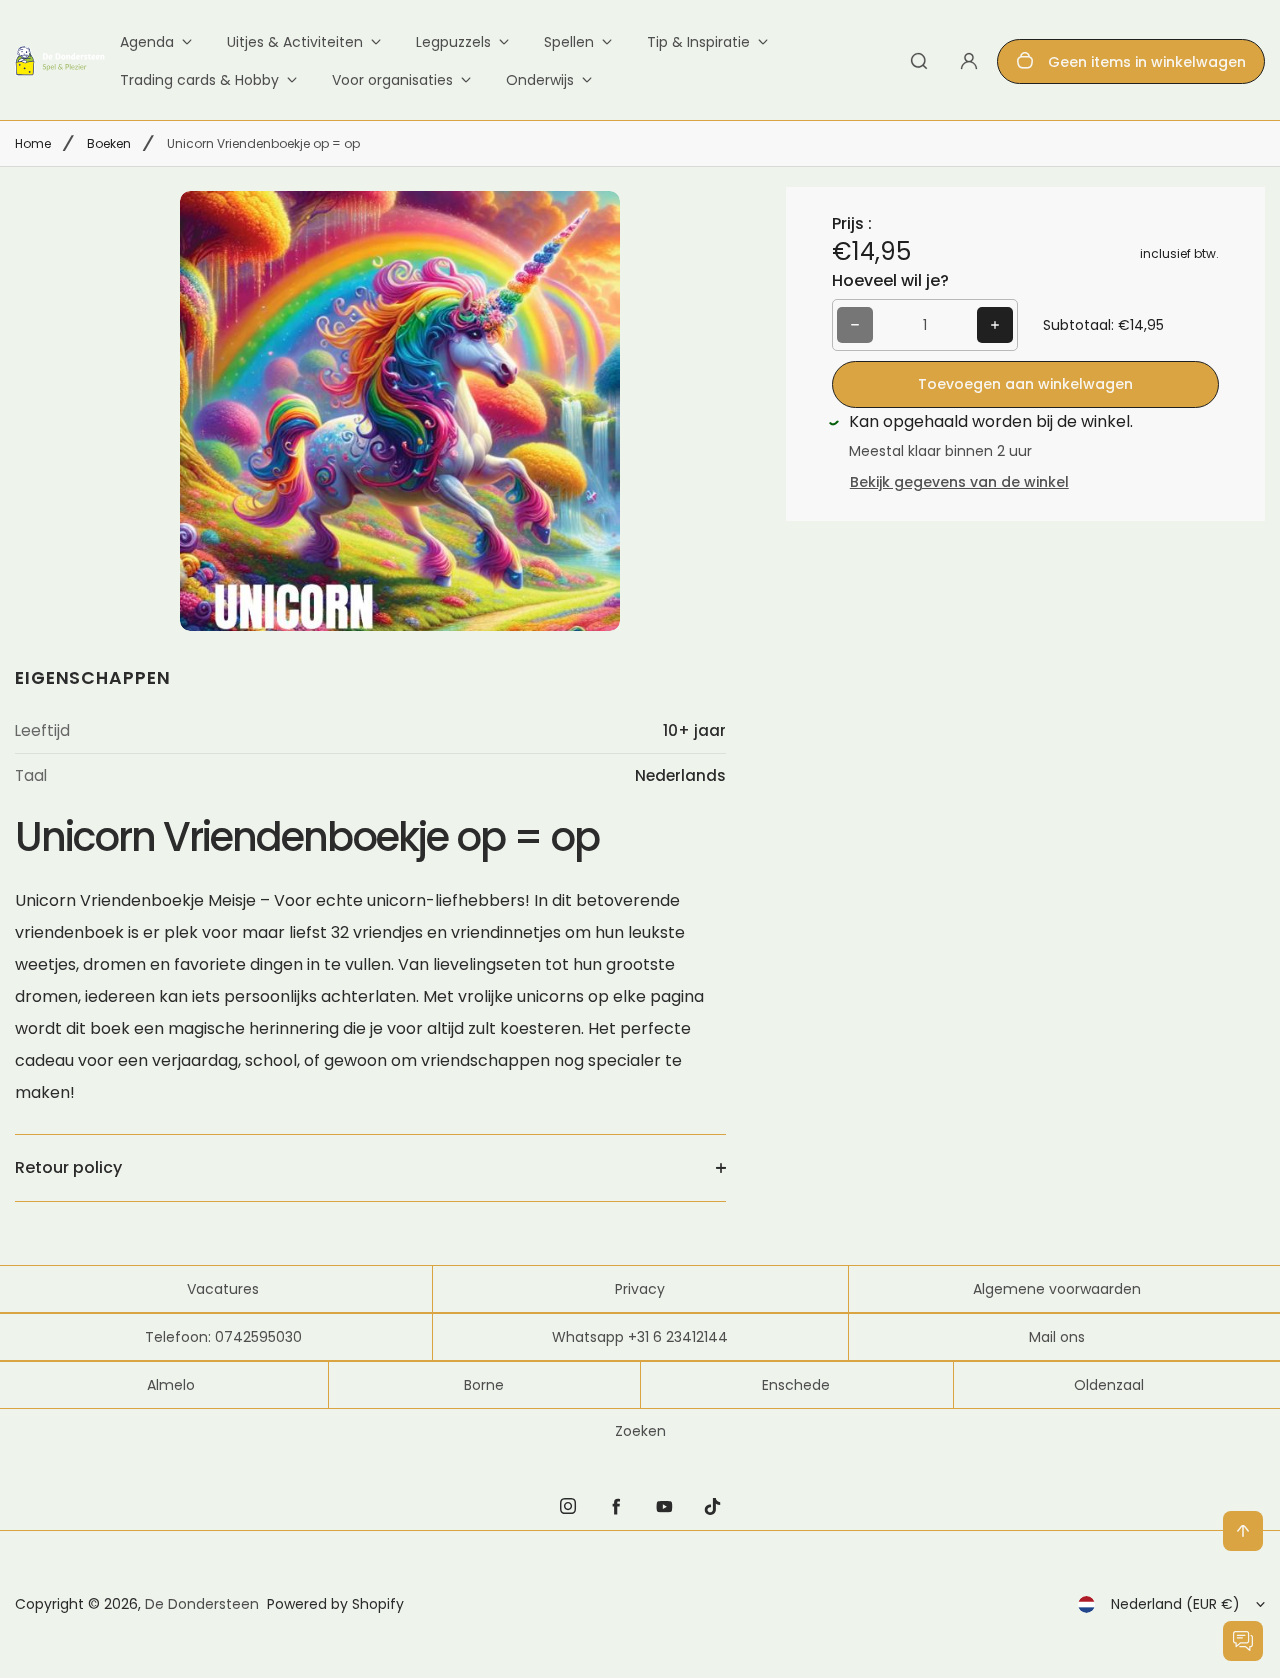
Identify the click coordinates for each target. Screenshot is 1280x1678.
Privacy (640, 1289)
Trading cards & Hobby (199, 80)
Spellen (569, 42)
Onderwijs (540, 80)
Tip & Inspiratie (698, 42)
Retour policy (68, 1167)
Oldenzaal (1109, 1385)
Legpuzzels (453, 42)
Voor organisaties (392, 80)
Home (33, 143)
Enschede (796, 1385)
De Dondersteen (202, 1604)
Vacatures (223, 1289)
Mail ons (1057, 1337)
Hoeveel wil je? (890, 280)
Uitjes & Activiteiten (295, 42)
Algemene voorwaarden (1057, 1289)
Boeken (109, 143)
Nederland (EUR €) (1175, 1604)
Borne (484, 1385)
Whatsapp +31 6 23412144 (640, 1337)
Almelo (171, 1385)
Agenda (147, 42)
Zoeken (640, 1431)
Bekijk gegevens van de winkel (959, 482)
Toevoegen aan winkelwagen (1025, 384)
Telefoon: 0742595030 (223, 1337)
